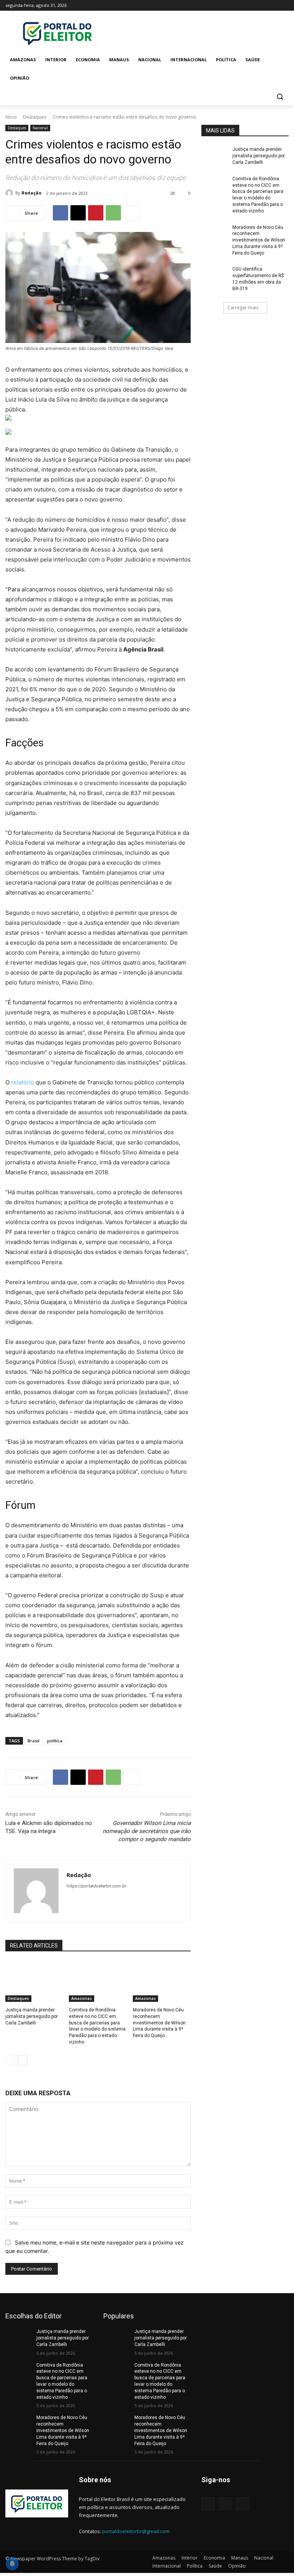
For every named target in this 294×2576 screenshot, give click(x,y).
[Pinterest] (96, 213)
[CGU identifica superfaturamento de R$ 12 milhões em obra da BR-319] (214, 275)
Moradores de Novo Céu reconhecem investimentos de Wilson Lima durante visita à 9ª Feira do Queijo (159, 2023)
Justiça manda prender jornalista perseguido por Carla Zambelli (32, 2016)
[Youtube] (284, 6)
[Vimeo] (274, 6)
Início (11, 117)
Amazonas (82, 1998)
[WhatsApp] (113, 213)
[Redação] (10, 193)
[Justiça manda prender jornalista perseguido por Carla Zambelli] (34, 1982)
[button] (280, 97)
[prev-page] (10, 2060)
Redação (31, 193)
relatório (23, 1082)
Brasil (33, 1741)
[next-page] (22, 2060)
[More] (131, 213)
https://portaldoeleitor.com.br (96, 1886)
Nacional (40, 128)
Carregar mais (243, 308)
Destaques (35, 117)
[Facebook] (242, 6)
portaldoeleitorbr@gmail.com (136, 2531)
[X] (263, 6)
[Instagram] (252, 6)
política (55, 1741)
